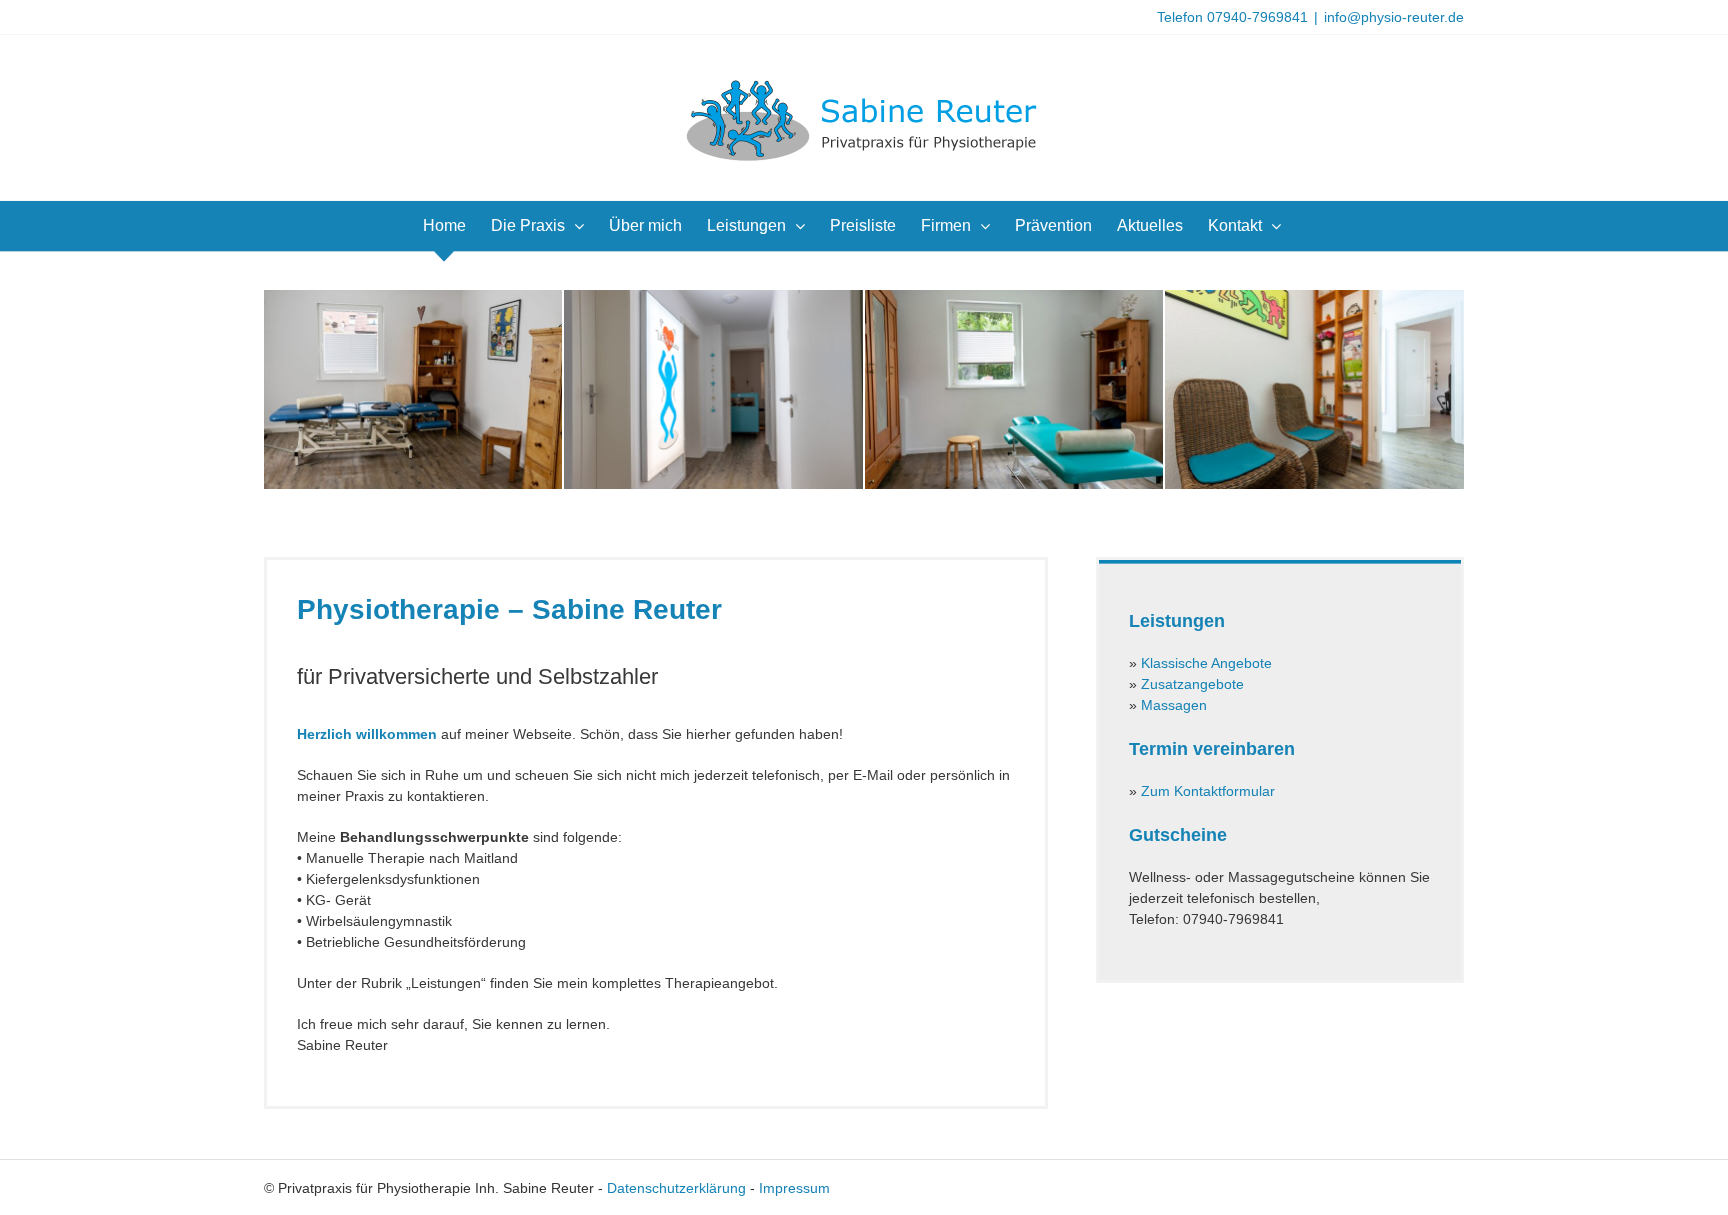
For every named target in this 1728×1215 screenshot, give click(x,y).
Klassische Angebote (1206, 663)
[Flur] (713, 389)
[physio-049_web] (413, 389)
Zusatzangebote (1192, 684)
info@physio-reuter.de (1394, 17)
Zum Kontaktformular (1208, 791)
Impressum (794, 1188)
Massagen (1174, 705)
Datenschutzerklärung (678, 1188)
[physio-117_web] (1314, 389)
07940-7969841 (1257, 17)
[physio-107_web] (1014, 389)
